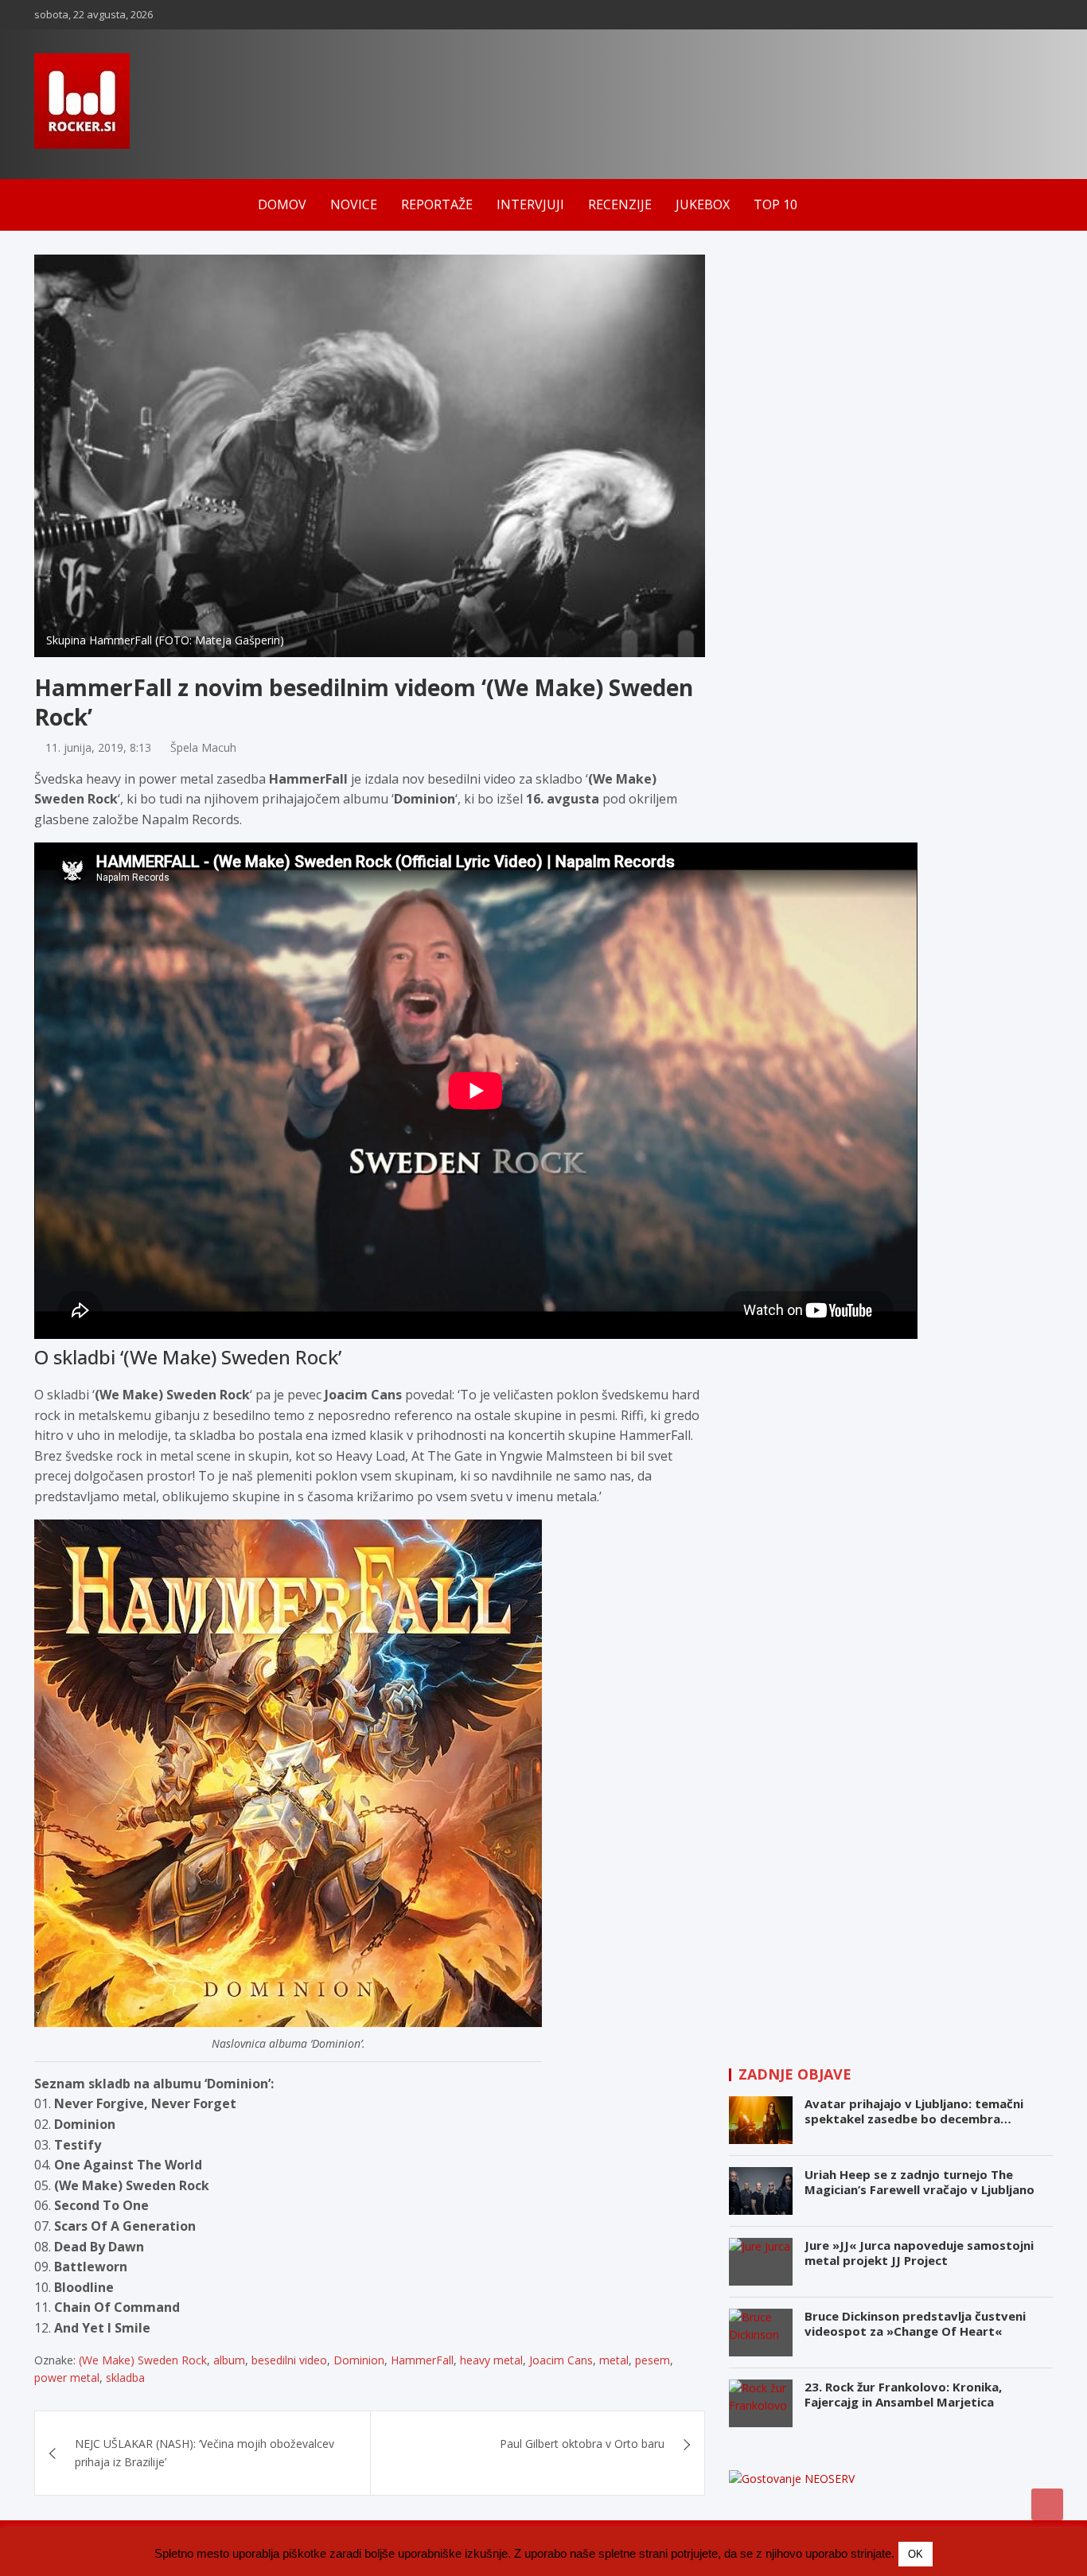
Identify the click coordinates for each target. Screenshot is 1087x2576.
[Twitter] (1042, 15)
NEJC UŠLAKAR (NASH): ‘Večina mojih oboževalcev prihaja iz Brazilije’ (205, 2452)
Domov (282, 204)
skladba (125, 2378)
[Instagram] (1001, 15)
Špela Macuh (203, 747)
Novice (354, 204)
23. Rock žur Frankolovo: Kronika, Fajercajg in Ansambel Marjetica (903, 2395)
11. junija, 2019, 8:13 (98, 747)
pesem (653, 2360)
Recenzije (620, 204)
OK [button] (916, 2554)
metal (614, 2360)
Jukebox (703, 204)
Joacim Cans (561, 2360)
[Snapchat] (1022, 15)
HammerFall (422, 2360)
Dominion (359, 2360)
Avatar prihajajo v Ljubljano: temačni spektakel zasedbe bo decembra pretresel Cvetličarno (914, 2119)
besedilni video (289, 2360)
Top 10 (775, 204)
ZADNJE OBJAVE (795, 2074)
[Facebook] (980, 15)
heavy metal (491, 2360)
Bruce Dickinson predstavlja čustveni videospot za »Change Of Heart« (915, 2324)
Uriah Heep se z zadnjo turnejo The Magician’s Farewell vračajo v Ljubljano (919, 2182)
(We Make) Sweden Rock (143, 2360)
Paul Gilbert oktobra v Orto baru (582, 2444)
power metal (67, 2378)
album (229, 2360)
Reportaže (437, 204)
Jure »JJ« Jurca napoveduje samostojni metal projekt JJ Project (919, 2253)
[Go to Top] (1047, 2504)
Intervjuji (530, 204)
